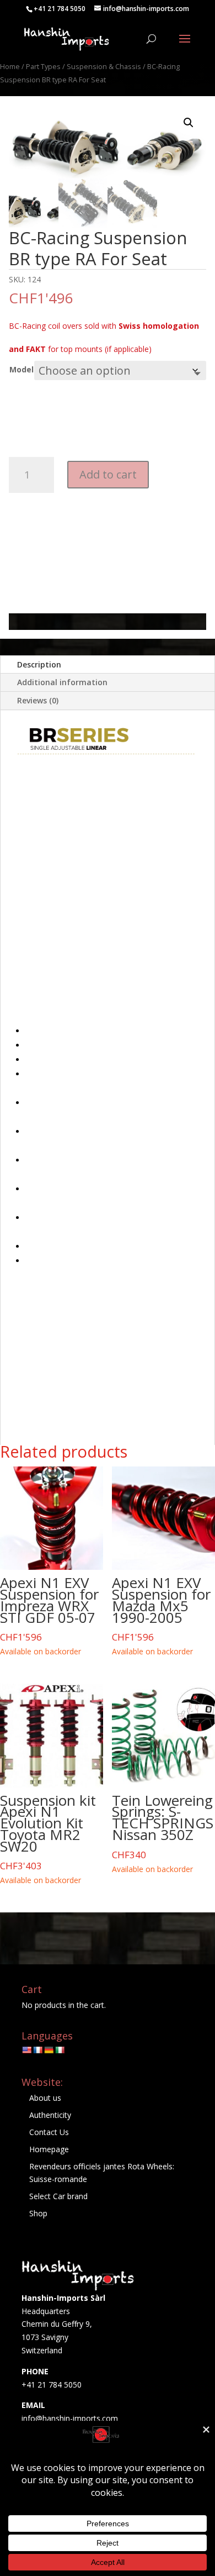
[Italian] (60, 2050)
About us (45, 2098)
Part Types (43, 66)
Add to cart (108, 474)
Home (10, 66)
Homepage (49, 2149)
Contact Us (49, 2132)
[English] (26, 2050)
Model (21, 369)
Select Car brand (58, 2196)
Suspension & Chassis (104, 66)
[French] (37, 2050)
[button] (189, 123)
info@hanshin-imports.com (70, 2418)
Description (39, 664)
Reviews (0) (38, 700)
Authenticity (50, 2115)
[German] (49, 2050)
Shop (38, 2213)
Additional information (62, 682)
